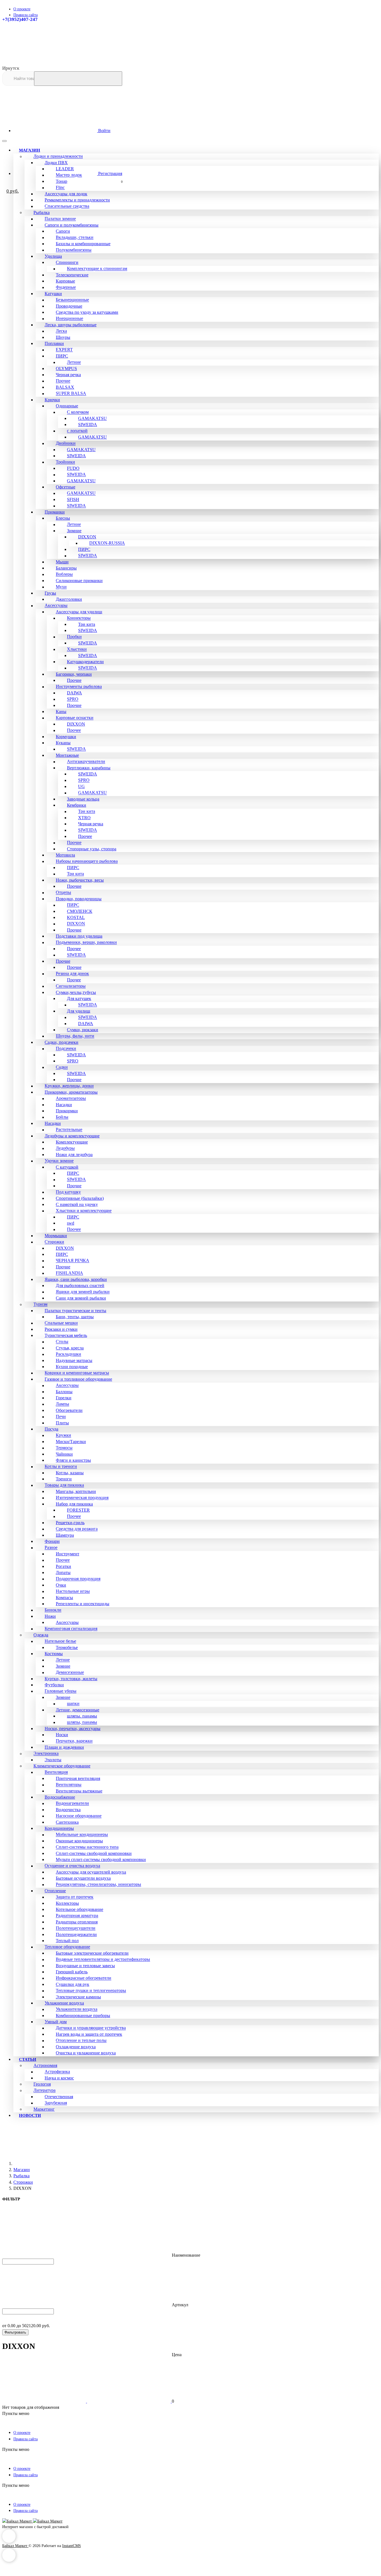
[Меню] (4, 141)
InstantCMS (72, 2546)
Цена (176, 2355)
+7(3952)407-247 (20, 19)
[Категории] (44, 133)
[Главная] (55, 2163)
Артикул (179, 2305)
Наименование (185, 2255)
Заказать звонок (362, 45)
